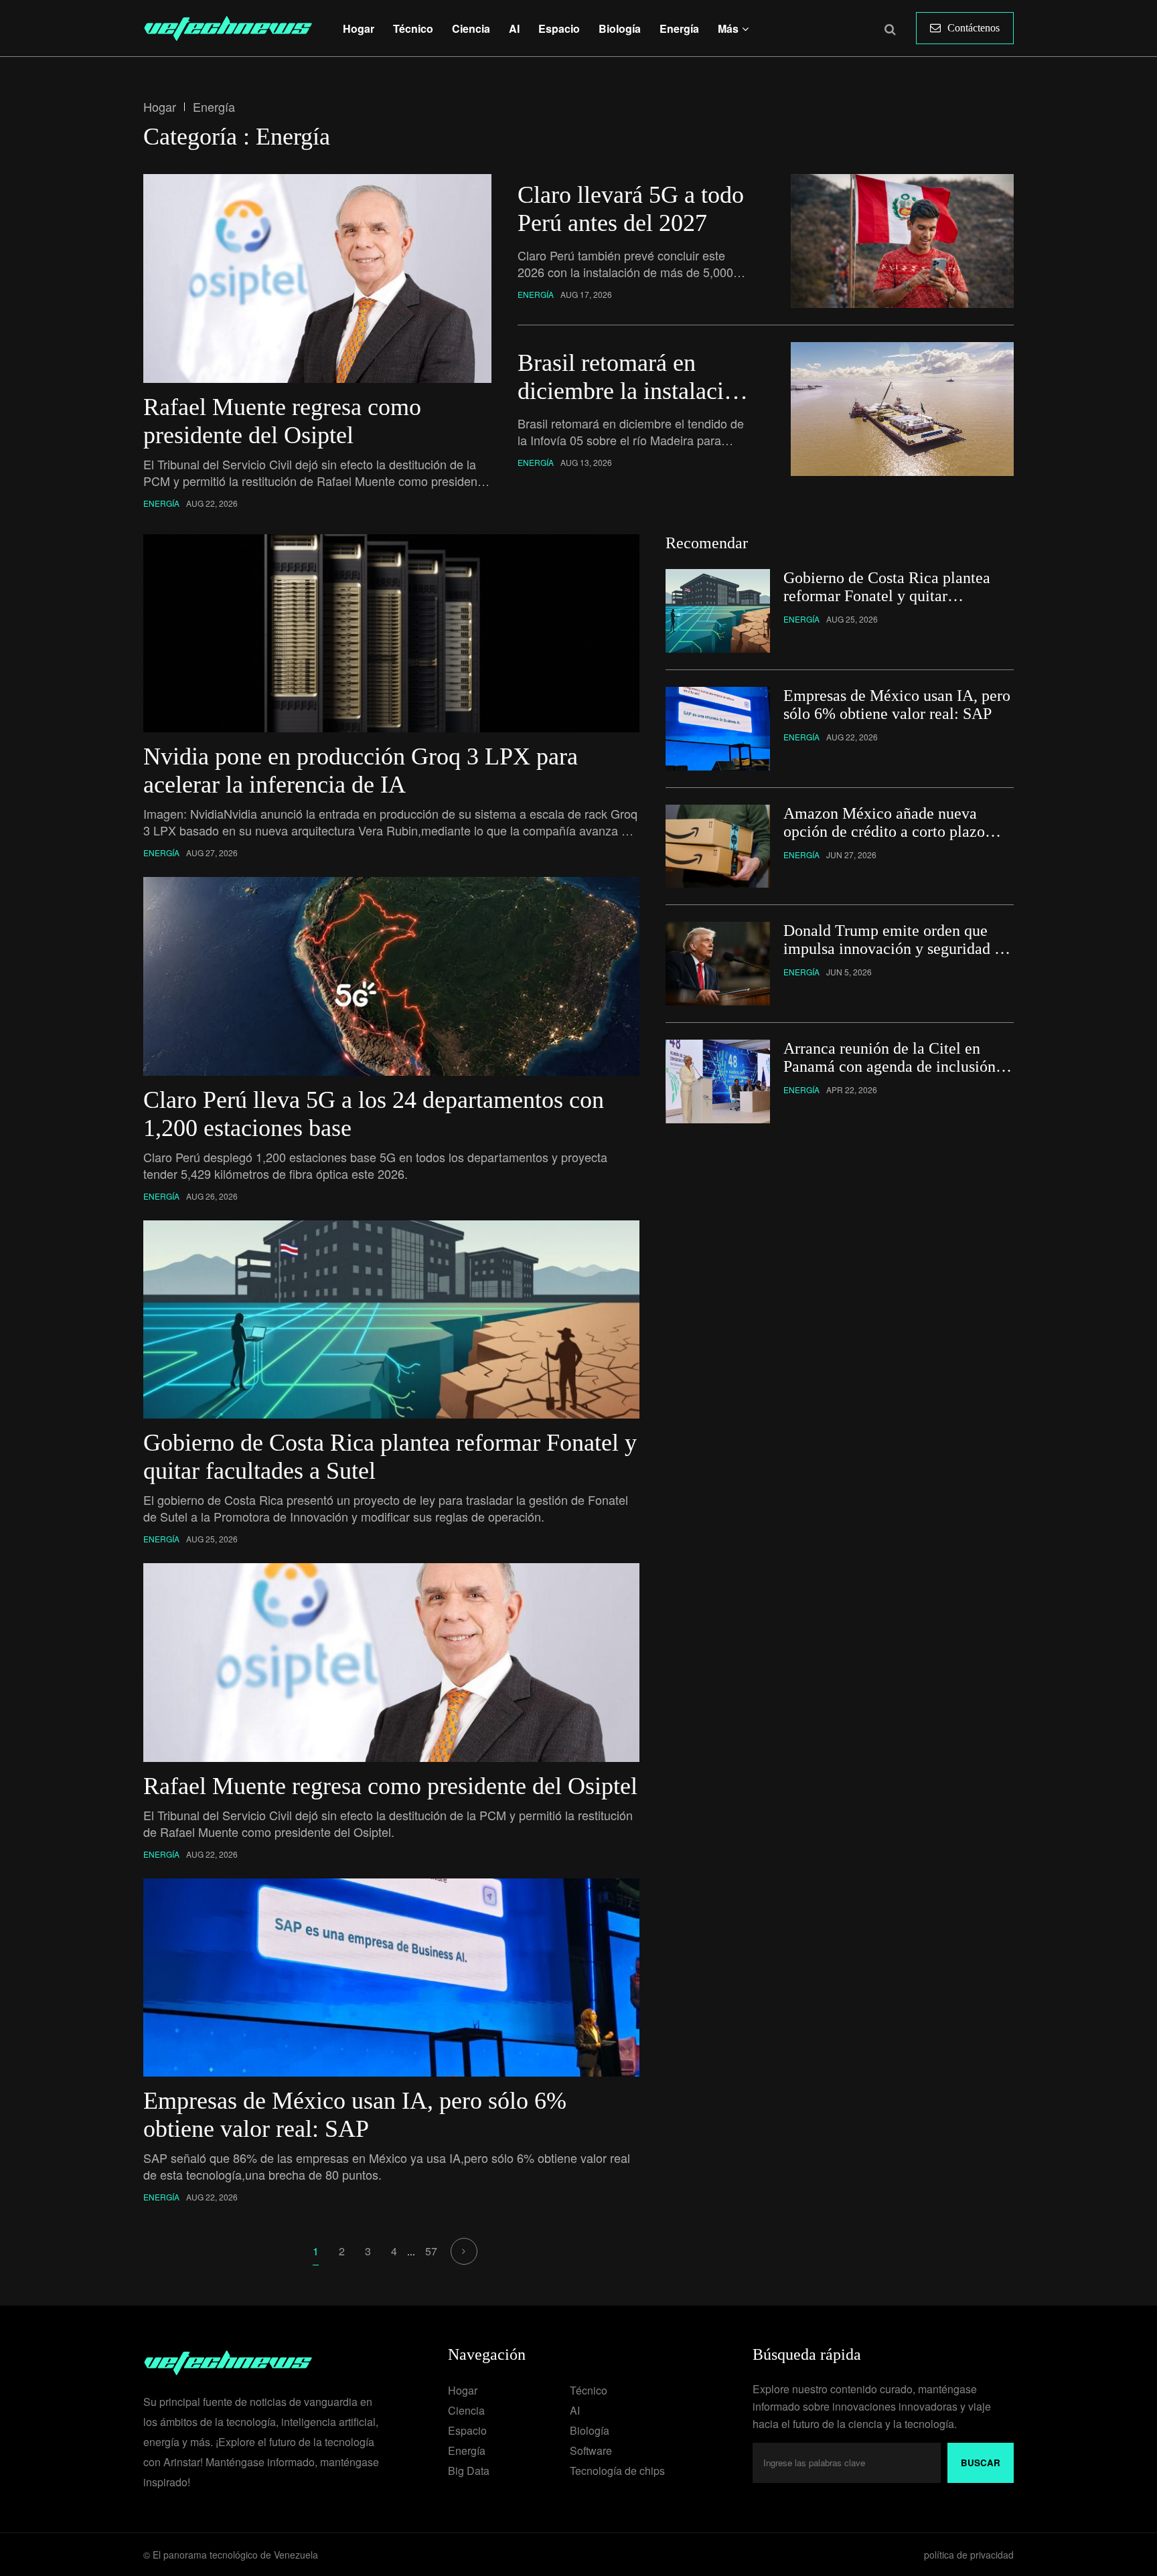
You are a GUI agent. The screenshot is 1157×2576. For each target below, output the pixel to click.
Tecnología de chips (617, 2471)
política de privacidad (969, 2555)
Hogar (359, 28)
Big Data (469, 2471)
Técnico (413, 28)
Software (591, 2450)
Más (728, 28)
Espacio (559, 28)
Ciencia (471, 28)
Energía (679, 28)
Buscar (981, 2463)
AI (514, 28)
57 (431, 2251)
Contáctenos (974, 28)
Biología (620, 28)
